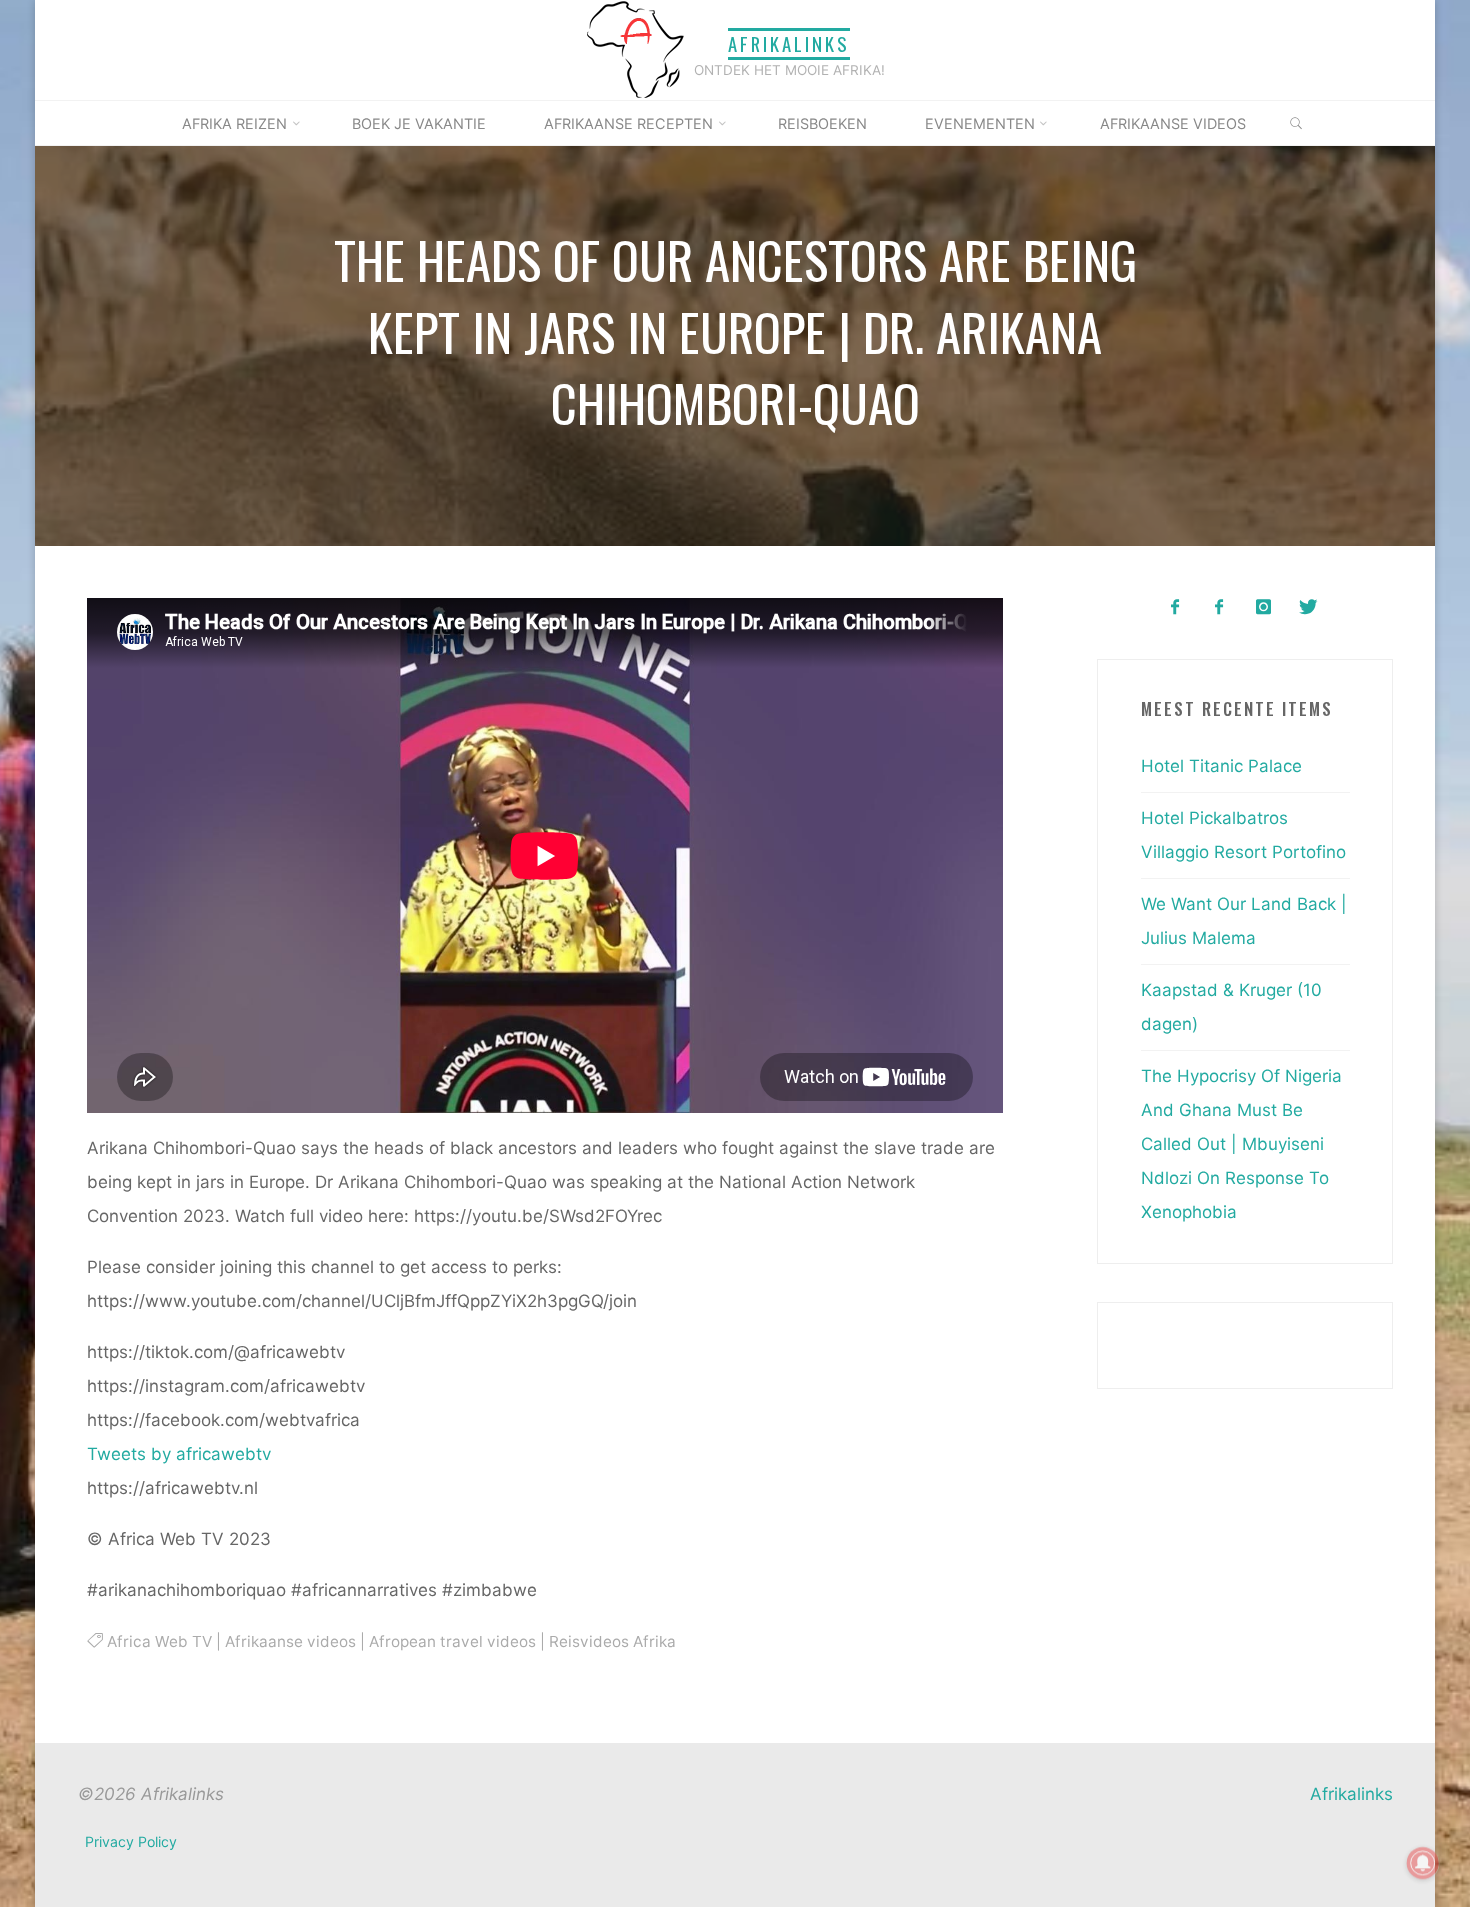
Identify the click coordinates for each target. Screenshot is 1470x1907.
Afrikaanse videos (289, 1640)
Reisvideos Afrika (611, 1640)
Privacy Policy (131, 1841)
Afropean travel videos (451, 1640)
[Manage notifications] (1423, 1863)
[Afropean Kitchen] (1219, 607)
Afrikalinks (789, 43)
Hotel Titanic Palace (1221, 766)
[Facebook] (1174, 607)
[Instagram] (1263, 607)
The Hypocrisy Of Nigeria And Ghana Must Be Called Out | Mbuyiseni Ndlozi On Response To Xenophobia (1241, 1144)
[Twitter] (1307, 607)
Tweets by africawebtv (179, 1453)
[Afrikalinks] (635, 49)
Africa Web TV (158, 1640)
